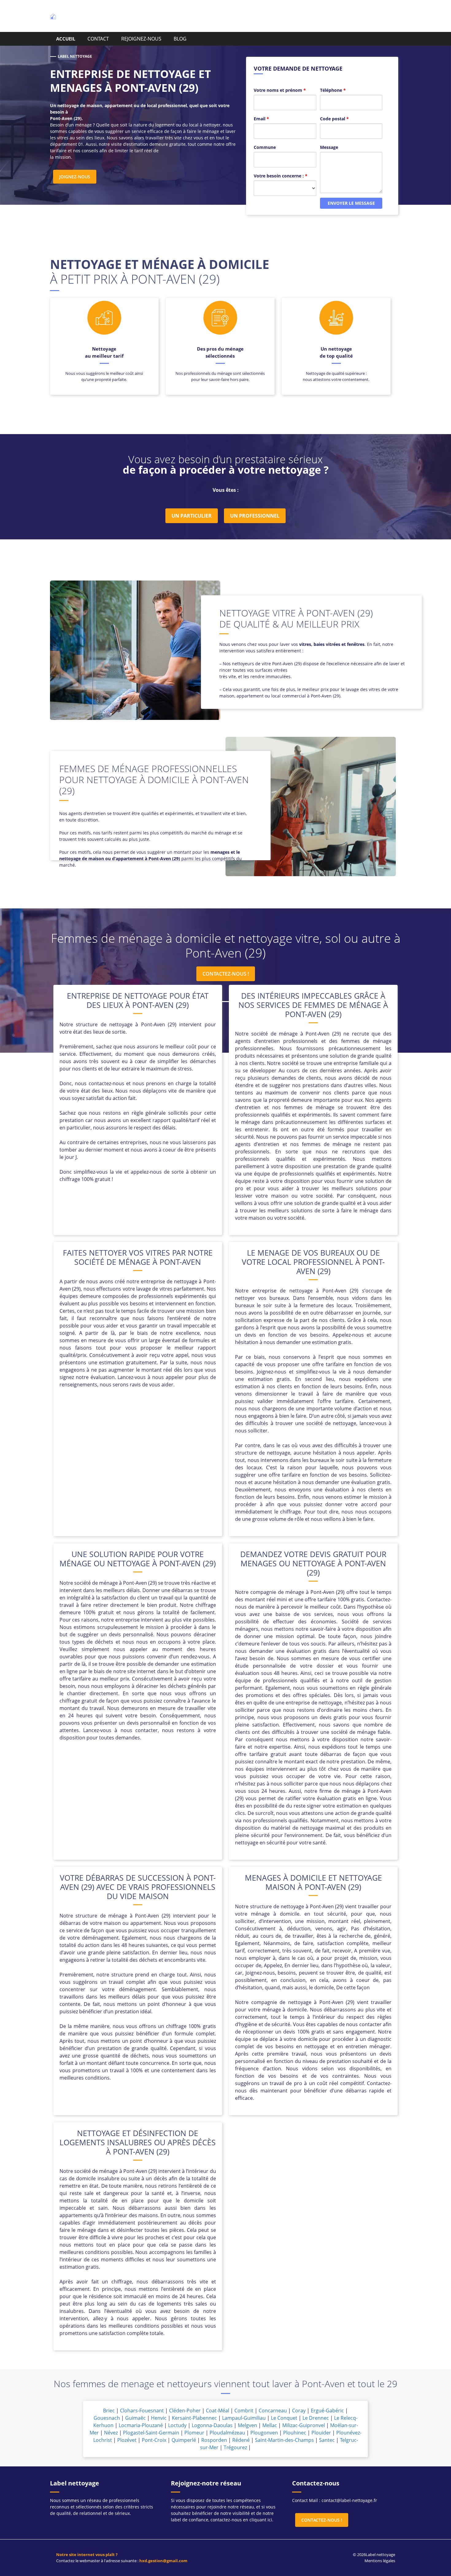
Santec (327, 2440)
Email (261, 119)
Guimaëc (135, 2418)
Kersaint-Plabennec (194, 2418)
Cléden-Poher (185, 2411)
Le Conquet (284, 2418)
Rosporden (214, 2440)
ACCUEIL (66, 39)
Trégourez (235, 2447)
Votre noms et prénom (280, 90)
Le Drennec (316, 2418)
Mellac (270, 2425)
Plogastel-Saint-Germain (151, 2433)
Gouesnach (107, 2418)
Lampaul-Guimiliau (244, 2418)
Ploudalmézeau (227, 2433)
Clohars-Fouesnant (142, 2411)
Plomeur (194, 2433)
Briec (109, 2411)
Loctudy (177, 2425)
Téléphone (333, 90)
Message (329, 147)
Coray (299, 2411)
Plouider (321, 2433)
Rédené (241, 2440)
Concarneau (273, 2411)
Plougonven (264, 2433)
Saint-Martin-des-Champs (284, 2440)
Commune (265, 147)
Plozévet (127, 2440)
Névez (111, 2433)
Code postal (334, 119)
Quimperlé (184, 2440)
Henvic (159, 2418)
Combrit (244, 2411)
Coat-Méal (218, 2411)
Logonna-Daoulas (212, 2425)
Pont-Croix (154, 2440)
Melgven (247, 2425)
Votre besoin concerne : (281, 176)
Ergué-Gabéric (327, 2411)
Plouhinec (295, 2433)
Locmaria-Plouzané (141, 2425)
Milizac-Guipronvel (304, 2425)
